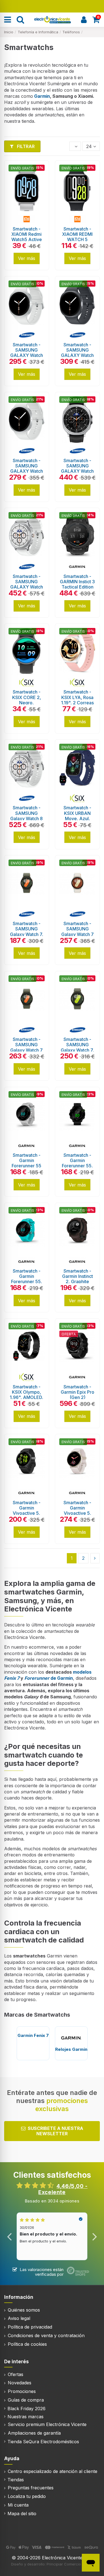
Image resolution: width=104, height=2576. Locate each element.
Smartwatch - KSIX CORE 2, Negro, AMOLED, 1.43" (27, 700)
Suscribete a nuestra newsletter (55, 2131)
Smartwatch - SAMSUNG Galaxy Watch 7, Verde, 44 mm (77, 1047)
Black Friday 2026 (26, 2409)
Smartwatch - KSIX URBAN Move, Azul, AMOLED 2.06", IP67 (77, 818)
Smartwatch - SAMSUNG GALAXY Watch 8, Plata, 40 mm (27, 353)
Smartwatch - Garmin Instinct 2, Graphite (78, 1276)
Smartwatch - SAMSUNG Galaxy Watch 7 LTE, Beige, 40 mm (78, 934)
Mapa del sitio (22, 2514)
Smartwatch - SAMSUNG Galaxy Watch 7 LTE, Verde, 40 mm (26, 1050)
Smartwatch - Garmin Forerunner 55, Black (77, 1163)
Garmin (42, 96)
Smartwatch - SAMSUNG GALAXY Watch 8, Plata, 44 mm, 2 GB (27, 471)
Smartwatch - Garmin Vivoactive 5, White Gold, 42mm (77, 1513)
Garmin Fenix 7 (33, 2035)
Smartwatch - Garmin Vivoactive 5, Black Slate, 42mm (27, 1513)
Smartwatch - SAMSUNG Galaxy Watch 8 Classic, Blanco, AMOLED (27, 818)
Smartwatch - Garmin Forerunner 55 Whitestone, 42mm (26, 1166)
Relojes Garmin (71, 2049)
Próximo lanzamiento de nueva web (52, 6)
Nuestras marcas (26, 2417)
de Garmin (49, 1678)
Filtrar (25, 146)
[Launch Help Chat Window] (91, 2563)
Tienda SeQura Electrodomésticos (43, 2442)
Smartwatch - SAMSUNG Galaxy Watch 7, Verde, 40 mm (27, 932)
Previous (10, 2236)
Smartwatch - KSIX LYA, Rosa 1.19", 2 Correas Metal (77, 700)
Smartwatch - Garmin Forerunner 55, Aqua (27, 1279)
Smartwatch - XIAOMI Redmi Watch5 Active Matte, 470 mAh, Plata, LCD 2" (26, 240)
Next (94, 2236)
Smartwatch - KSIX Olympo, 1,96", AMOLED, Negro (26, 1395)
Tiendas (16, 2480)
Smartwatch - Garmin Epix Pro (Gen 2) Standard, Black (78, 1395)
